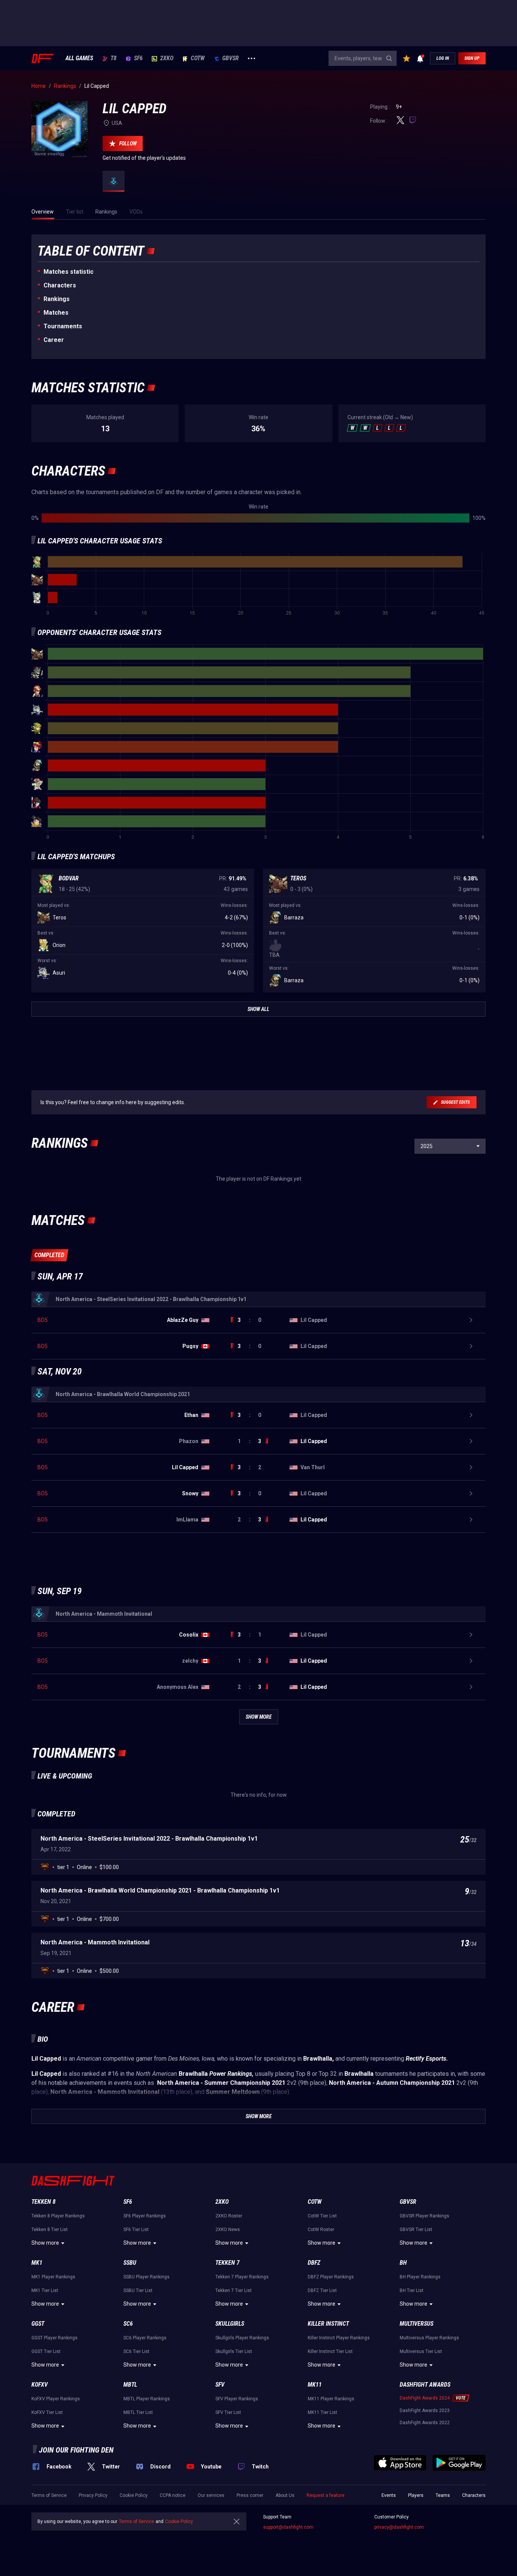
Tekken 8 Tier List (50, 2230)
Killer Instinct (328, 2324)
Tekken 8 (44, 2202)
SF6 (138, 58)
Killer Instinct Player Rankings (339, 2338)
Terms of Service (49, 2495)
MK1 (37, 2263)
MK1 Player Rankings (53, 2277)
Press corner (250, 2495)
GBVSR (230, 58)
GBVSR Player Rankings (424, 2216)
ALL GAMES (79, 58)
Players (416, 2495)
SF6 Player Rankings (145, 2216)
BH (403, 2263)
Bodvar (69, 878)
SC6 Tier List (136, 2351)
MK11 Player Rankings (331, 2399)
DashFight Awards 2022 (425, 2423)
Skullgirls (230, 2324)
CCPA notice (173, 2495)
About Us (285, 2495)
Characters (60, 285)
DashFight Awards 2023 (425, 2411)
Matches (56, 313)
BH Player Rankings (420, 2277)
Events (389, 2495)
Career (54, 340)
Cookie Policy (134, 2495)
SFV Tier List (228, 2412)
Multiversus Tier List (421, 2351)
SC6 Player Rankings (145, 2338)
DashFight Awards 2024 (425, 2398)
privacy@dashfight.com (399, 2527)
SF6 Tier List (136, 2230)
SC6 (128, 2324)
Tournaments (63, 326)
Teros (298, 878)
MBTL (130, 2385)
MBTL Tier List (138, 2412)
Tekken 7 (227, 2263)
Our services (211, 2495)
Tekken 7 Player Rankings (242, 2277)
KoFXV (40, 2385)
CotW (198, 58)
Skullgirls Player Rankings (242, 2338)
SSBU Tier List (138, 2290)
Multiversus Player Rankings (429, 2338)
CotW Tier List (322, 2216)
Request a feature (325, 2495)
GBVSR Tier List (416, 2230)
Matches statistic (69, 272)
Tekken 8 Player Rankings (58, 2216)
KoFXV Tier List (47, 2412)
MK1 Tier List (45, 2290)
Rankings (57, 299)
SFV (220, 2385)
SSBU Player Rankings (146, 2277)
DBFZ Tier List (322, 2290)
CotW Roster (321, 2230)
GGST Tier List (46, 2351)
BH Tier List (412, 2290)
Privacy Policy (93, 2495)
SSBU (130, 2263)
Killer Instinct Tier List (330, 2351)
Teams (443, 2495)
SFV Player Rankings (237, 2399)
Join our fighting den (76, 2450)
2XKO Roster (229, 2216)
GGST (38, 2324)
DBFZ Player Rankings (331, 2277)
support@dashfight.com (288, 2527)
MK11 (315, 2385)
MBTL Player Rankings (147, 2399)
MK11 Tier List (322, 2412)
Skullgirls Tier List (234, 2351)
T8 (114, 58)
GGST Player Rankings (55, 2338)
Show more (45, 2243)
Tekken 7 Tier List (234, 2290)
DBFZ (314, 2263)
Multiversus (417, 2324)
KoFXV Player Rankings (56, 2399)
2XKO (167, 58)
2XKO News (228, 2230)
